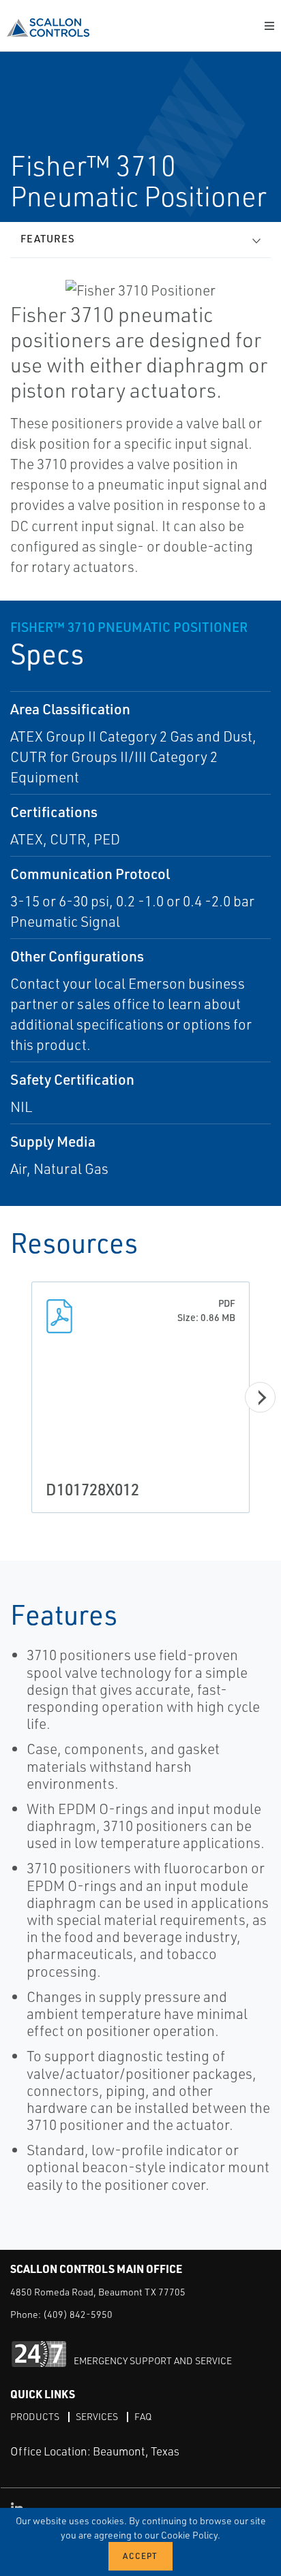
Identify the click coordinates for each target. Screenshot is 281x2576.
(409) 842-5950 (78, 2314)
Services (97, 2416)
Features (48, 239)
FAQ (143, 2416)
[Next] (260, 1398)
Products (35, 2416)
